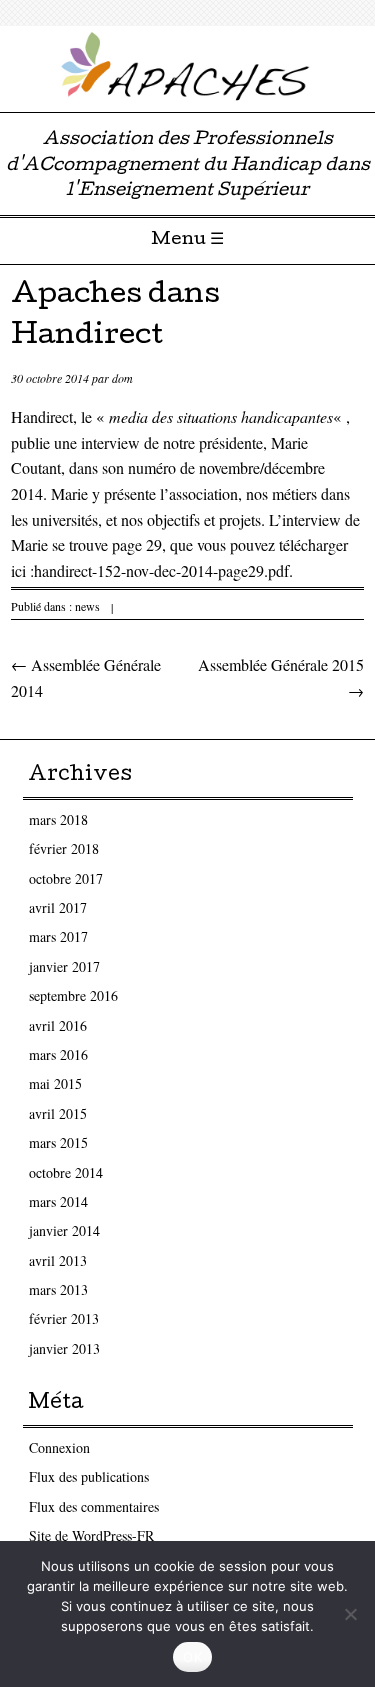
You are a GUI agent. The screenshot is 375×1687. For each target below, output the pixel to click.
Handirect (42, 416)
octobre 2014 (66, 1172)
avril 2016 (58, 1025)
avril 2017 (58, 907)
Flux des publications (89, 1476)
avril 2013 (58, 1260)
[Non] (350, 1614)
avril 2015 (58, 1113)
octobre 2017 (66, 878)
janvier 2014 (64, 1230)
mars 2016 (58, 1054)
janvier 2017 (64, 966)
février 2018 (64, 848)
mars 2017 (58, 936)
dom (122, 378)
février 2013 (64, 1318)
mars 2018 (58, 819)
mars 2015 (58, 1142)
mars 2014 (58, 1201)
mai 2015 (55, 1083)
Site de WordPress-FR (91, 1535)
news (87, 606)
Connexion (59, 1447)
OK (192, 1657)
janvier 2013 (64, 1348)
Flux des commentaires (94, 1506)
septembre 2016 (73, 995)
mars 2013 (58, 1289)
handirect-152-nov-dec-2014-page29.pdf (161, 570)
